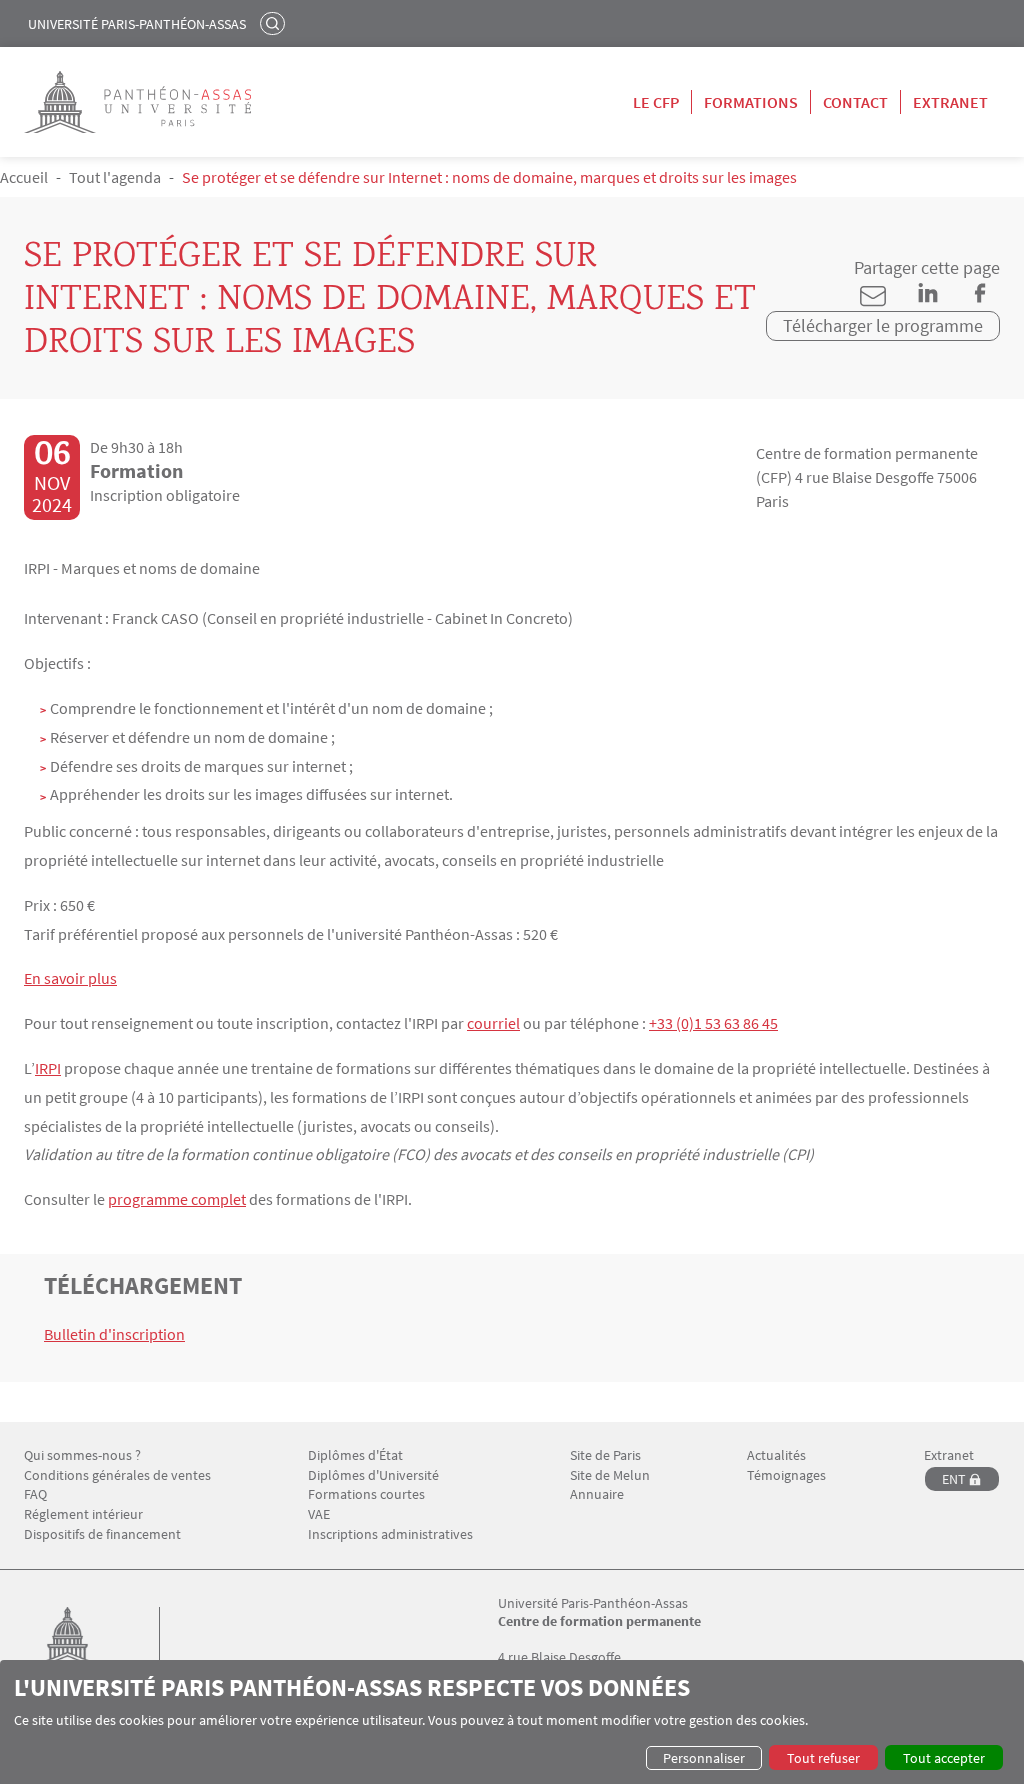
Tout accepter (944, 1758)
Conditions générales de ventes (117, 1475)
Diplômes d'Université (373, 1475)
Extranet (950, 102)
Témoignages (786, 1475)
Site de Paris (605, 1455)
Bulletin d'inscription (114, 1334)
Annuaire (597, 1494)
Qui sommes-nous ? (82, 1455)
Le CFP (656, 102)
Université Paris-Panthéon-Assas (137, 24)
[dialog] (512, 1722)
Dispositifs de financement (102, 1534)
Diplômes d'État (355, 1455)
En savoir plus (70, 978)
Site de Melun (610, 1475)
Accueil (24, 177)
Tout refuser (823, 1758)
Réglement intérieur (83, 1514)
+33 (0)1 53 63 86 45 (713, 1023)
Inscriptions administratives (390, 1534)
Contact (855, 102)
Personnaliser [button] (704, 1758)
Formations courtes (366, 1494)
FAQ (35, 1494)
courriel (493, 1023)
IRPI (48, 1068)
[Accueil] (88, 1657)
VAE (319, 1514)
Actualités (776, 1455)
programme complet (177, 1199)
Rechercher (275, 23)
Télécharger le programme (883, 325)
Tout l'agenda (115, 177)
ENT (954, 1479)
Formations (751, 102)
